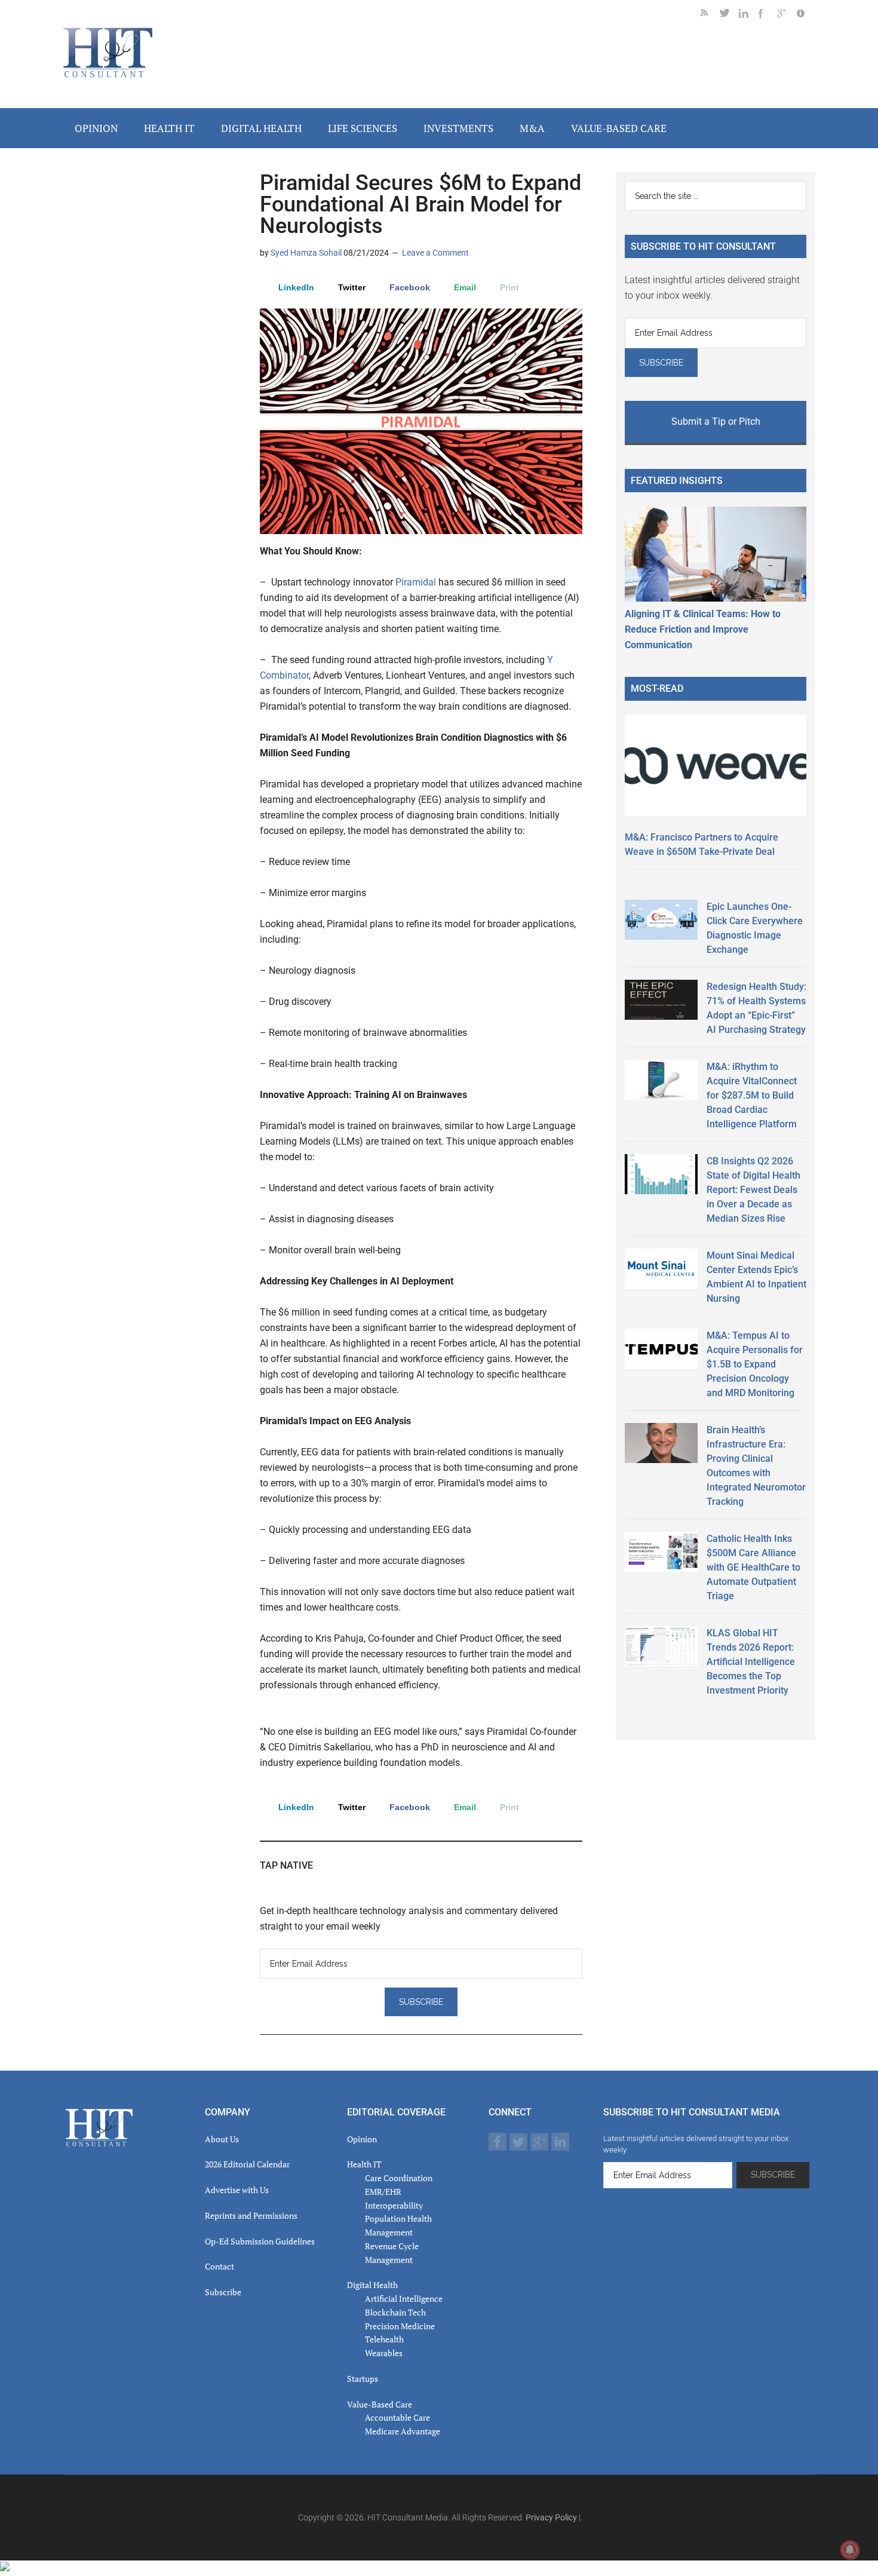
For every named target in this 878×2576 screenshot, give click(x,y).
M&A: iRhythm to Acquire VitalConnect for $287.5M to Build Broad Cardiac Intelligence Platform (752, 1095)
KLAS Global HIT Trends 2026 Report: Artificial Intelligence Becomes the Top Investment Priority (751, 1662)
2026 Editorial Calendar (247, 2164)
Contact (219, 2266)
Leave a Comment (435, 253)
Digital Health (372, 2285)
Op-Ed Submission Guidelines (260, 2241)
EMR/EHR (383, 2192)
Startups (363, 2379)
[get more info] (806, 15)
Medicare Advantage (403, 2431)
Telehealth (384, 2339)
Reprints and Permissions (251, 2215)
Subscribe (223, 2292)
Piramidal (416, 582)
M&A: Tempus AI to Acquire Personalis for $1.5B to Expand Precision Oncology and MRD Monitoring (755, 1364)
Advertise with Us (237, 2190)
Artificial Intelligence (404, 2299)
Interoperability (394, 2205)
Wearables (384, 2353)
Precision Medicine (400, 2326)
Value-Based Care (380, 2404)
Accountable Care (397, 2417)
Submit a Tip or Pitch (716, 421)
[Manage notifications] (850, 2550)
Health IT (364, 2164)
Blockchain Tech (395, 2312)
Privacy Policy (551, 2517)
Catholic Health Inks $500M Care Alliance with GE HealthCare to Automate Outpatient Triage (753, 1567)
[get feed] (710, 15)
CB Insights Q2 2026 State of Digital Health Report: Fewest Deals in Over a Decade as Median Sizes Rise (753, 1190)
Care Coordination (399, 2178)
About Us (222, 2139)
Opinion (362, 2139)
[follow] (729, 15)
